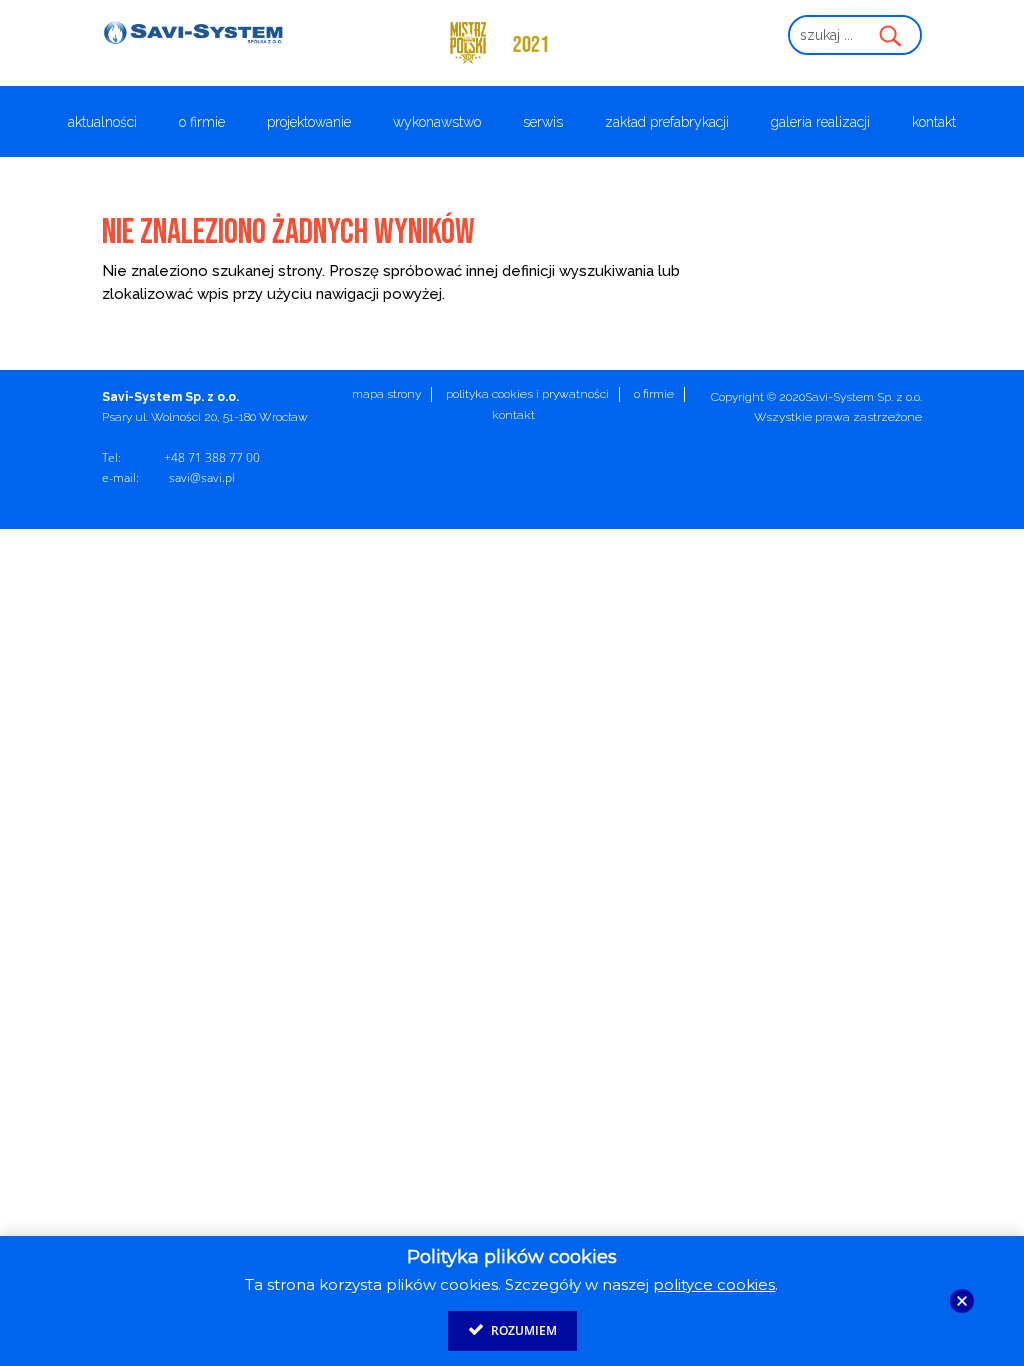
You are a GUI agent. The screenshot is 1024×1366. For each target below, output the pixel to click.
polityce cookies (714, 1284)
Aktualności (102, 122)
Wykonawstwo (437, 122)
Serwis (543, 122)
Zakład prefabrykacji (667, 122)
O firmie (202, 122)
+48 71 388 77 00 (212, 457)
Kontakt (934, 122)
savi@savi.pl (202, 477)
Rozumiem (522, 1330)
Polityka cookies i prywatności (527, 394)
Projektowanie (309, 122)
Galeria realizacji (820, 122)
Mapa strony (386, 394)
